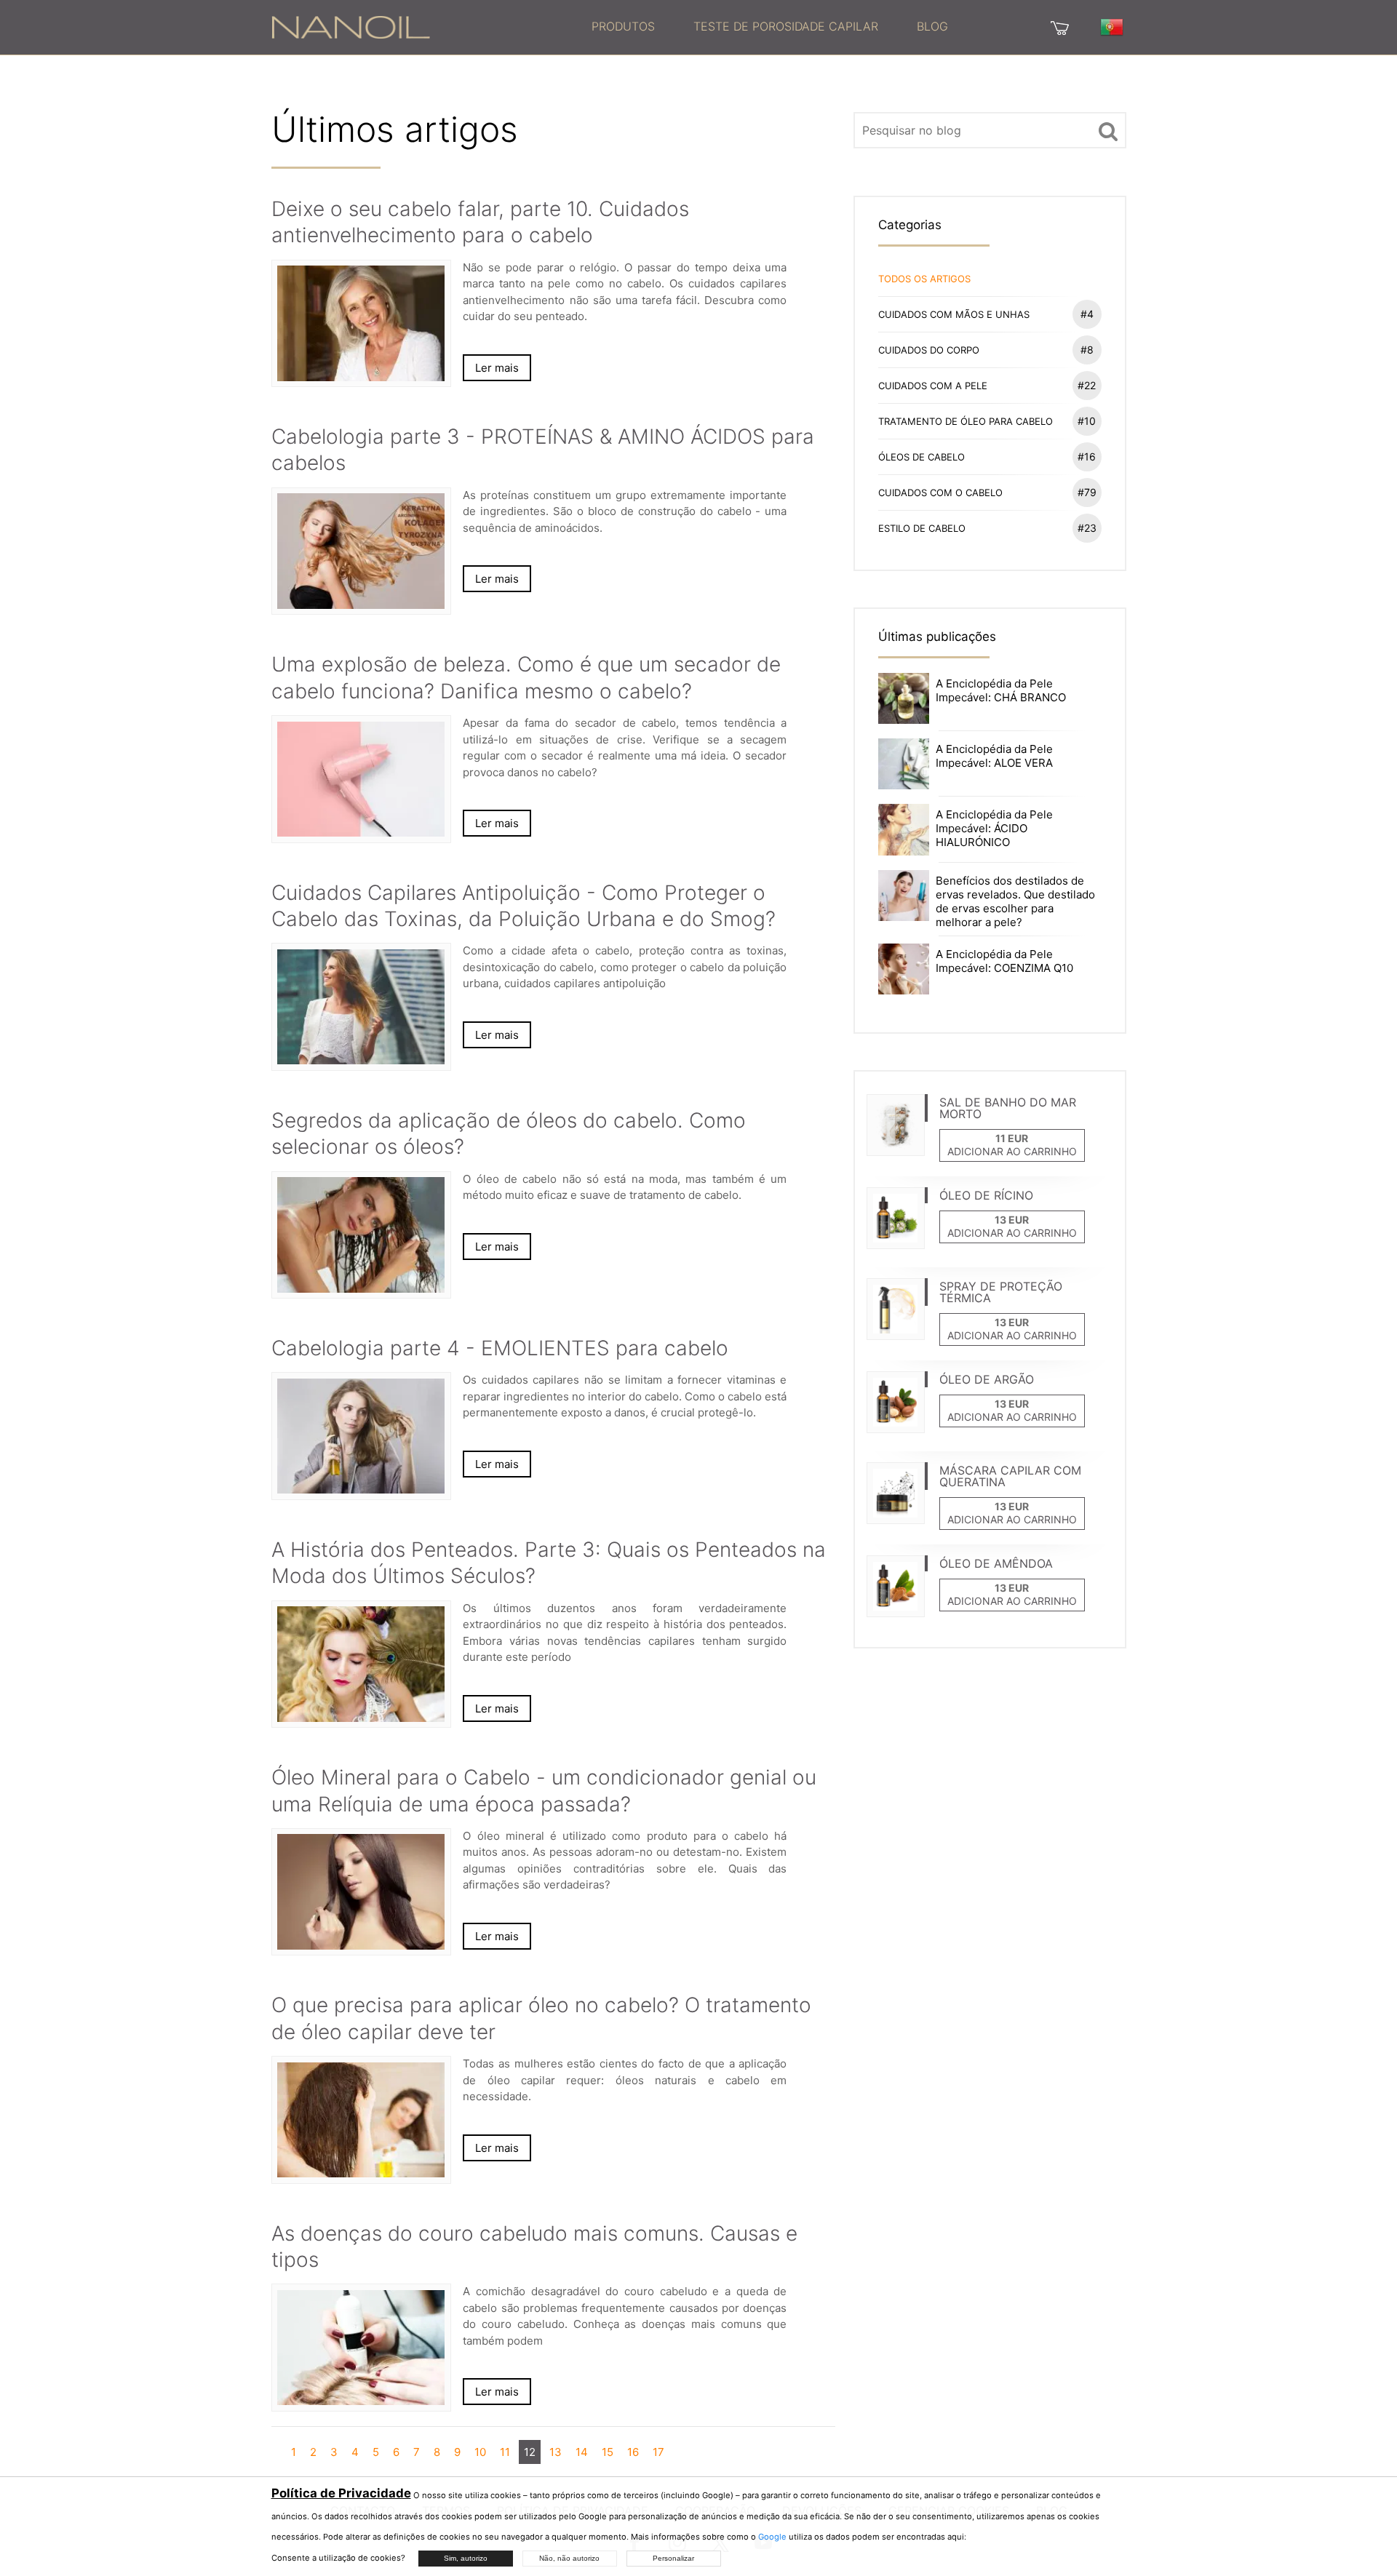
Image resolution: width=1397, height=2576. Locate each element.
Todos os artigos (924, 279)
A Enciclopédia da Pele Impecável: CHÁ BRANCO (1001, 690)
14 (582, 2452)
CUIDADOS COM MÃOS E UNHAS (986, 314)
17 (658, 2452)
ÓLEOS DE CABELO (987, 456)
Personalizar (673, 2558)
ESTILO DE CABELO (987, 528)
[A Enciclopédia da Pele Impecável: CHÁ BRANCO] (904, 697)
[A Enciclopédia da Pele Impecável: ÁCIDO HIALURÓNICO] (904, 829)
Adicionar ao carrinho (1012, 1151)
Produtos (623, 26)
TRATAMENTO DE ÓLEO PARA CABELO (987, 421)
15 (608, 2452)
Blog (932, 26)
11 (505, 2452)
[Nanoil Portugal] (351, 26)
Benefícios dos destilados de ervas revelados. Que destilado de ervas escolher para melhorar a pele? (1015, 901)
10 (480, 2452)
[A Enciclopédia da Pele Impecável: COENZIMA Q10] (904, 968)
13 (556, 2452)
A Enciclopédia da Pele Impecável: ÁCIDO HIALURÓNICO (994, 828)
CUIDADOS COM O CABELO (987, 492)
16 (633, 2452)
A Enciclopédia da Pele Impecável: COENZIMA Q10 (1004, 961)
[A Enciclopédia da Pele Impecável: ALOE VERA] (904, 763)
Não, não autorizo (569, 2558)
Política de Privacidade (341, 2493)
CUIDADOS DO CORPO (986, 350)
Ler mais (497, 368)
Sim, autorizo (466, 2558)
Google (772, 2537)
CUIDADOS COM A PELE (987, 385)
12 (530, 2452)
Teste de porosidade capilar (786, 26)
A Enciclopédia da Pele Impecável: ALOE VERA (994, 756)
